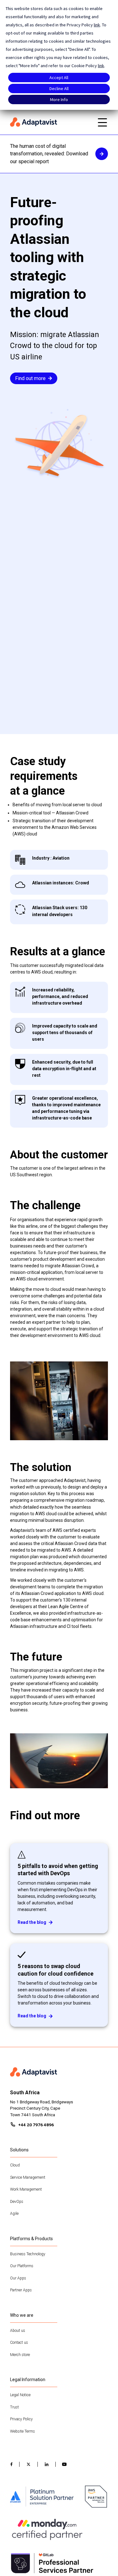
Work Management (26, 2189)
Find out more (30, 378)
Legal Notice (20, 2395)
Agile (14, 2214)
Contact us (19, 2343)
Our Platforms (22, 2266)
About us (18, 2331)
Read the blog (32, 1922)
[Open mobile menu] (102, 122)
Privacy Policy (21, 2419)
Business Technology (28, 2254)
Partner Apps (21, 2290)
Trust (14, 2407)
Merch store (20, 2355)
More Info (59, 99)
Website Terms (22, 2431)
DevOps (17, 2202)
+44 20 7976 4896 (36, 2125)
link (97, 25)
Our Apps (18, 2278)
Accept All (59, 78)
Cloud (15, 2165)
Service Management (28, 2177)
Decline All (59, 89)
